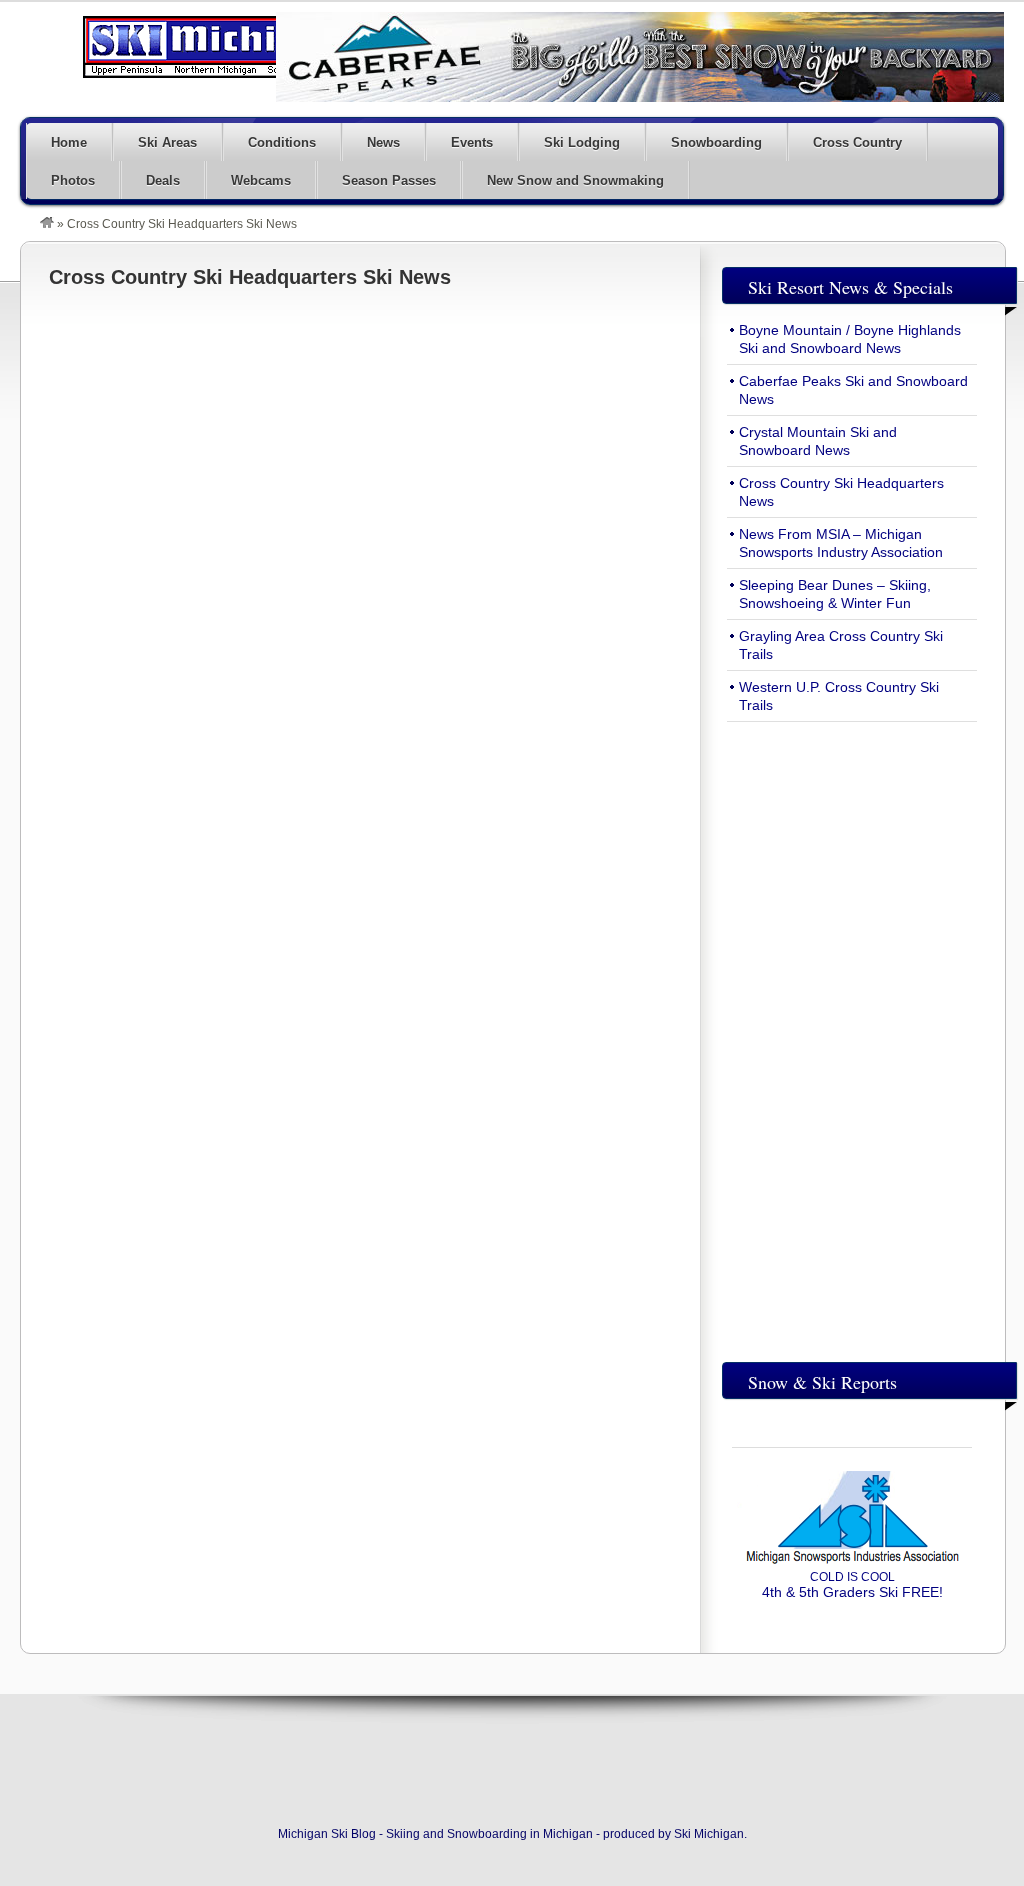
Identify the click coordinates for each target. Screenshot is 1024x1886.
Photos (73, 180)
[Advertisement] (852, 1037)
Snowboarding (716, 142)
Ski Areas (167, 142)
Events (472, 142)
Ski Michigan (709, 1834)
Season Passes (389, 180)
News (383, 142)
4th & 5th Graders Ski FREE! (852, 1585)
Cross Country (857, 142)
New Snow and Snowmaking (575, 180)
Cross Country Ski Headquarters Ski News (250, 277)
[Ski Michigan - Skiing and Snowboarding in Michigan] (47, 224)
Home (69, 142)
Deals (163, 180)
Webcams (261, 180)
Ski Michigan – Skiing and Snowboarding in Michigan (220, 47)
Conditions (282, 142)
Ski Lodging (582, 142)
